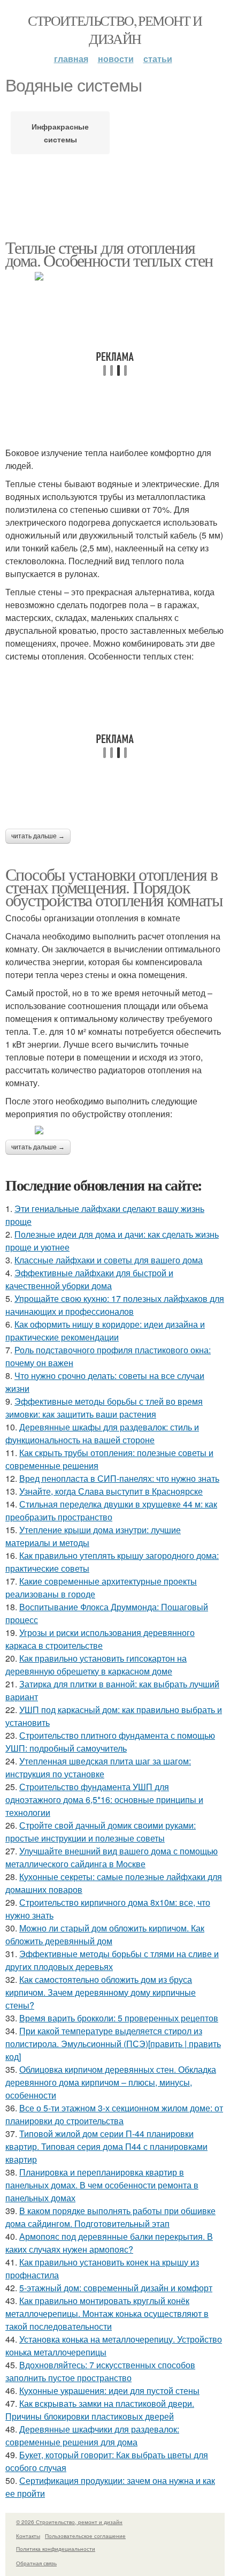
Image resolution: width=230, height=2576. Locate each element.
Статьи (158, 59)
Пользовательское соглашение (85, 2536)
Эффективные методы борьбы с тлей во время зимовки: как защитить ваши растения (104, 1408)
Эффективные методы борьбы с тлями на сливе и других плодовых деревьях (112, 1960)
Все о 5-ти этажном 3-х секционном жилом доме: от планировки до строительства (114, 2114)
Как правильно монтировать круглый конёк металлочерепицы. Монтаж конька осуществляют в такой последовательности (107, 2313)
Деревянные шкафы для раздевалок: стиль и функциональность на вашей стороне (102, 1433)
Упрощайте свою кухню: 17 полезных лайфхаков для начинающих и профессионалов (115, 1305)
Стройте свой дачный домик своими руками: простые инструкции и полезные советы (101, 1832)
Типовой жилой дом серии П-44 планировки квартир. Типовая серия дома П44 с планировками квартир (106, 2146)
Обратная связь (36, 2563)
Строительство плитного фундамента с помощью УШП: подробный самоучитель (110, 1742)
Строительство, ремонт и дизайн (115, 29)
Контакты (28, 2536)
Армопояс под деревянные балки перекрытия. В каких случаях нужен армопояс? (109, 2243)
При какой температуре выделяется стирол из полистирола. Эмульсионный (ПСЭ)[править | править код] (113, 2044)
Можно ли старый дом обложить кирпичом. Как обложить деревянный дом (105, 1934)
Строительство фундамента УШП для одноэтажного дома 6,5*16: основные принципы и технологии (104, 1800)
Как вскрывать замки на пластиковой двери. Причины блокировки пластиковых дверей (100, 2410)
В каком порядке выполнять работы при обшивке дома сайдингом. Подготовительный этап (110, 2217)
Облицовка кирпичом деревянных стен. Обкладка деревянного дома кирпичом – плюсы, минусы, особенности (111, 2082)
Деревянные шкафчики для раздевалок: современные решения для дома (92, 2435)
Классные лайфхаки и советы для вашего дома (109, 1260)
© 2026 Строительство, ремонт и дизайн (69, 2522)
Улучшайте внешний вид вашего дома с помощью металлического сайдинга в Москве (112, 1857)
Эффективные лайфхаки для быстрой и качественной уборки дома (89, 1279)
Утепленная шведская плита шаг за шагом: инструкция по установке (98, 1767)
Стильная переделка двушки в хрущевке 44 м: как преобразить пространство (111, 1510)
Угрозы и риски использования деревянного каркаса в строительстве (100, 1639)
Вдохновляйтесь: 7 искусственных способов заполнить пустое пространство (100, 2371)
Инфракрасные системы (60, 133)
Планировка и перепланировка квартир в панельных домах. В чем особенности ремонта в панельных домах (102, 2185)
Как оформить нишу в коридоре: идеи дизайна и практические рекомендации (105, 1331)
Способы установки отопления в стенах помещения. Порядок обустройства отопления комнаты (114, 887)
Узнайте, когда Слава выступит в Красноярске (111, 1491)
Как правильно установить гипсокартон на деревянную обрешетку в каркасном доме (96, 1665)
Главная (71, 59)
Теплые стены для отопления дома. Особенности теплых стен (109, 253)
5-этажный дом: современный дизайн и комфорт (116, 2288)
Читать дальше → (38, 836)
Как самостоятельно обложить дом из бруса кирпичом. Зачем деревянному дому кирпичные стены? (101, 1992)
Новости (116, 59)
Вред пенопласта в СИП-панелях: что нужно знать (119, 1478)
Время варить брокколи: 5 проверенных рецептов (119, 2018)
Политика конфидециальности (56, 2549)
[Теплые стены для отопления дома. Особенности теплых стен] (115, 276)
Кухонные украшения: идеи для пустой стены (109, 2391)
